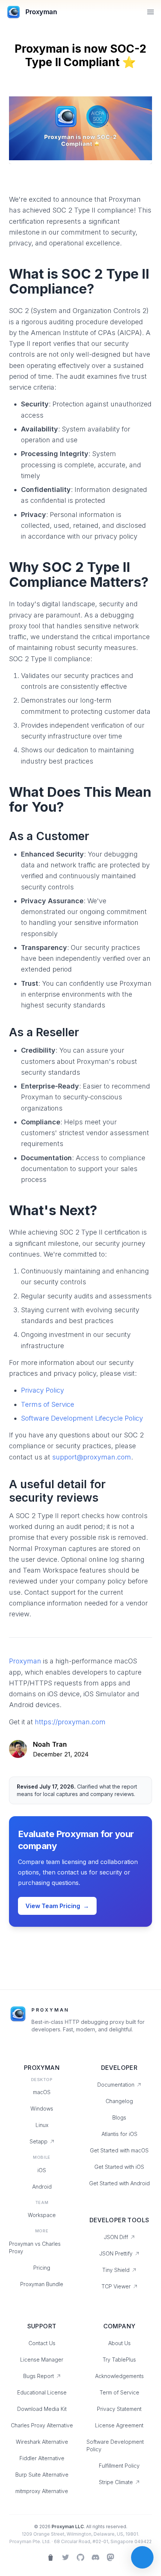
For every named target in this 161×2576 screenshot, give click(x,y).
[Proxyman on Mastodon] (110, 2557)
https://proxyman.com (70, 1722)
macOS (42, 2092)
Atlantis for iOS (119, 2134)
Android (42, 2187)
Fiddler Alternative (42, 2458)
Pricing (42, 2268)
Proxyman (25, 1661)
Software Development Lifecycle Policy (82, 1418)
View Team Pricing (57, 1906)
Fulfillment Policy (119, 2466)
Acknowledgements (119, 2376)
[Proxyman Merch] (51, 2557)
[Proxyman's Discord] (95, 2557)
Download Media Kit (42, 2409)
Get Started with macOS (119, 2150)
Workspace (42, 2215)
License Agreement (119, 2425)
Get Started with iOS (119, 2167)
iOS (42, 2170)
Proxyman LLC (68, 2527)
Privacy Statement (119, 2409)
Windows (42, 2109)
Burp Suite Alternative (42, 2475)
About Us (119, 2343)
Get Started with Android (119, 2183)
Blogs (119, 2117)
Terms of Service (48, 1404)
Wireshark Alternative (42, 2442)
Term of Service (119, 2392)
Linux (42, 2125)
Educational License (42, 2392)
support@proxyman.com (92, 1457)
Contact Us (42, 2343)
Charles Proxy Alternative (42, 2425)
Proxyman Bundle (42, 2284)
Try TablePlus (119, 2360)
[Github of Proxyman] (80, 2557)
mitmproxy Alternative (42, 2491)
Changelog (119, 2101)
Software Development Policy (115, 2445)
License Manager (42, 2360)
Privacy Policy (42, 1390)
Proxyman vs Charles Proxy (35, 2247)
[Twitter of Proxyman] (66, 2557)
